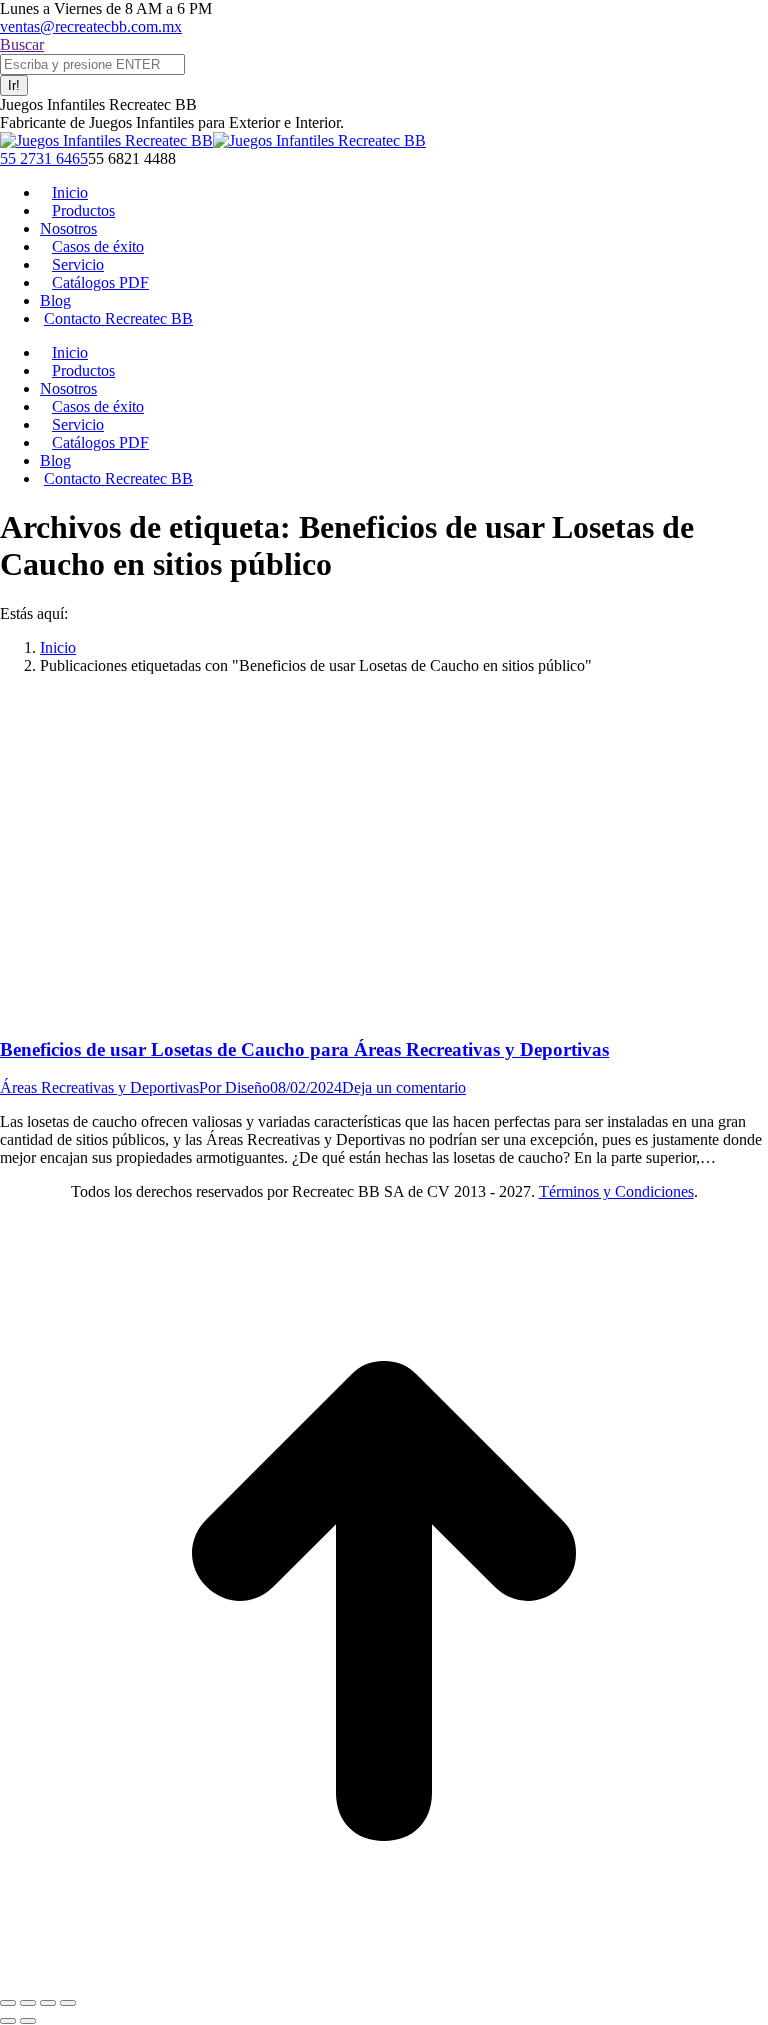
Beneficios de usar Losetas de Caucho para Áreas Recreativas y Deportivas (304, 1049)
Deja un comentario (404, 1087)
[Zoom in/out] (68, 2003)
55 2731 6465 (44, 158)
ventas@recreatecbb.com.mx (91, 26)
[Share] (28, 2003)
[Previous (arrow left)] (8, 2021)
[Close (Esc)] (8, 2003)
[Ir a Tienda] (384, 1979)
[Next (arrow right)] (28, 2021)
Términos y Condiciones (616, 1191)
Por (234, 1087)
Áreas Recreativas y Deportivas (99, 1087)
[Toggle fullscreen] (48, 2003)
